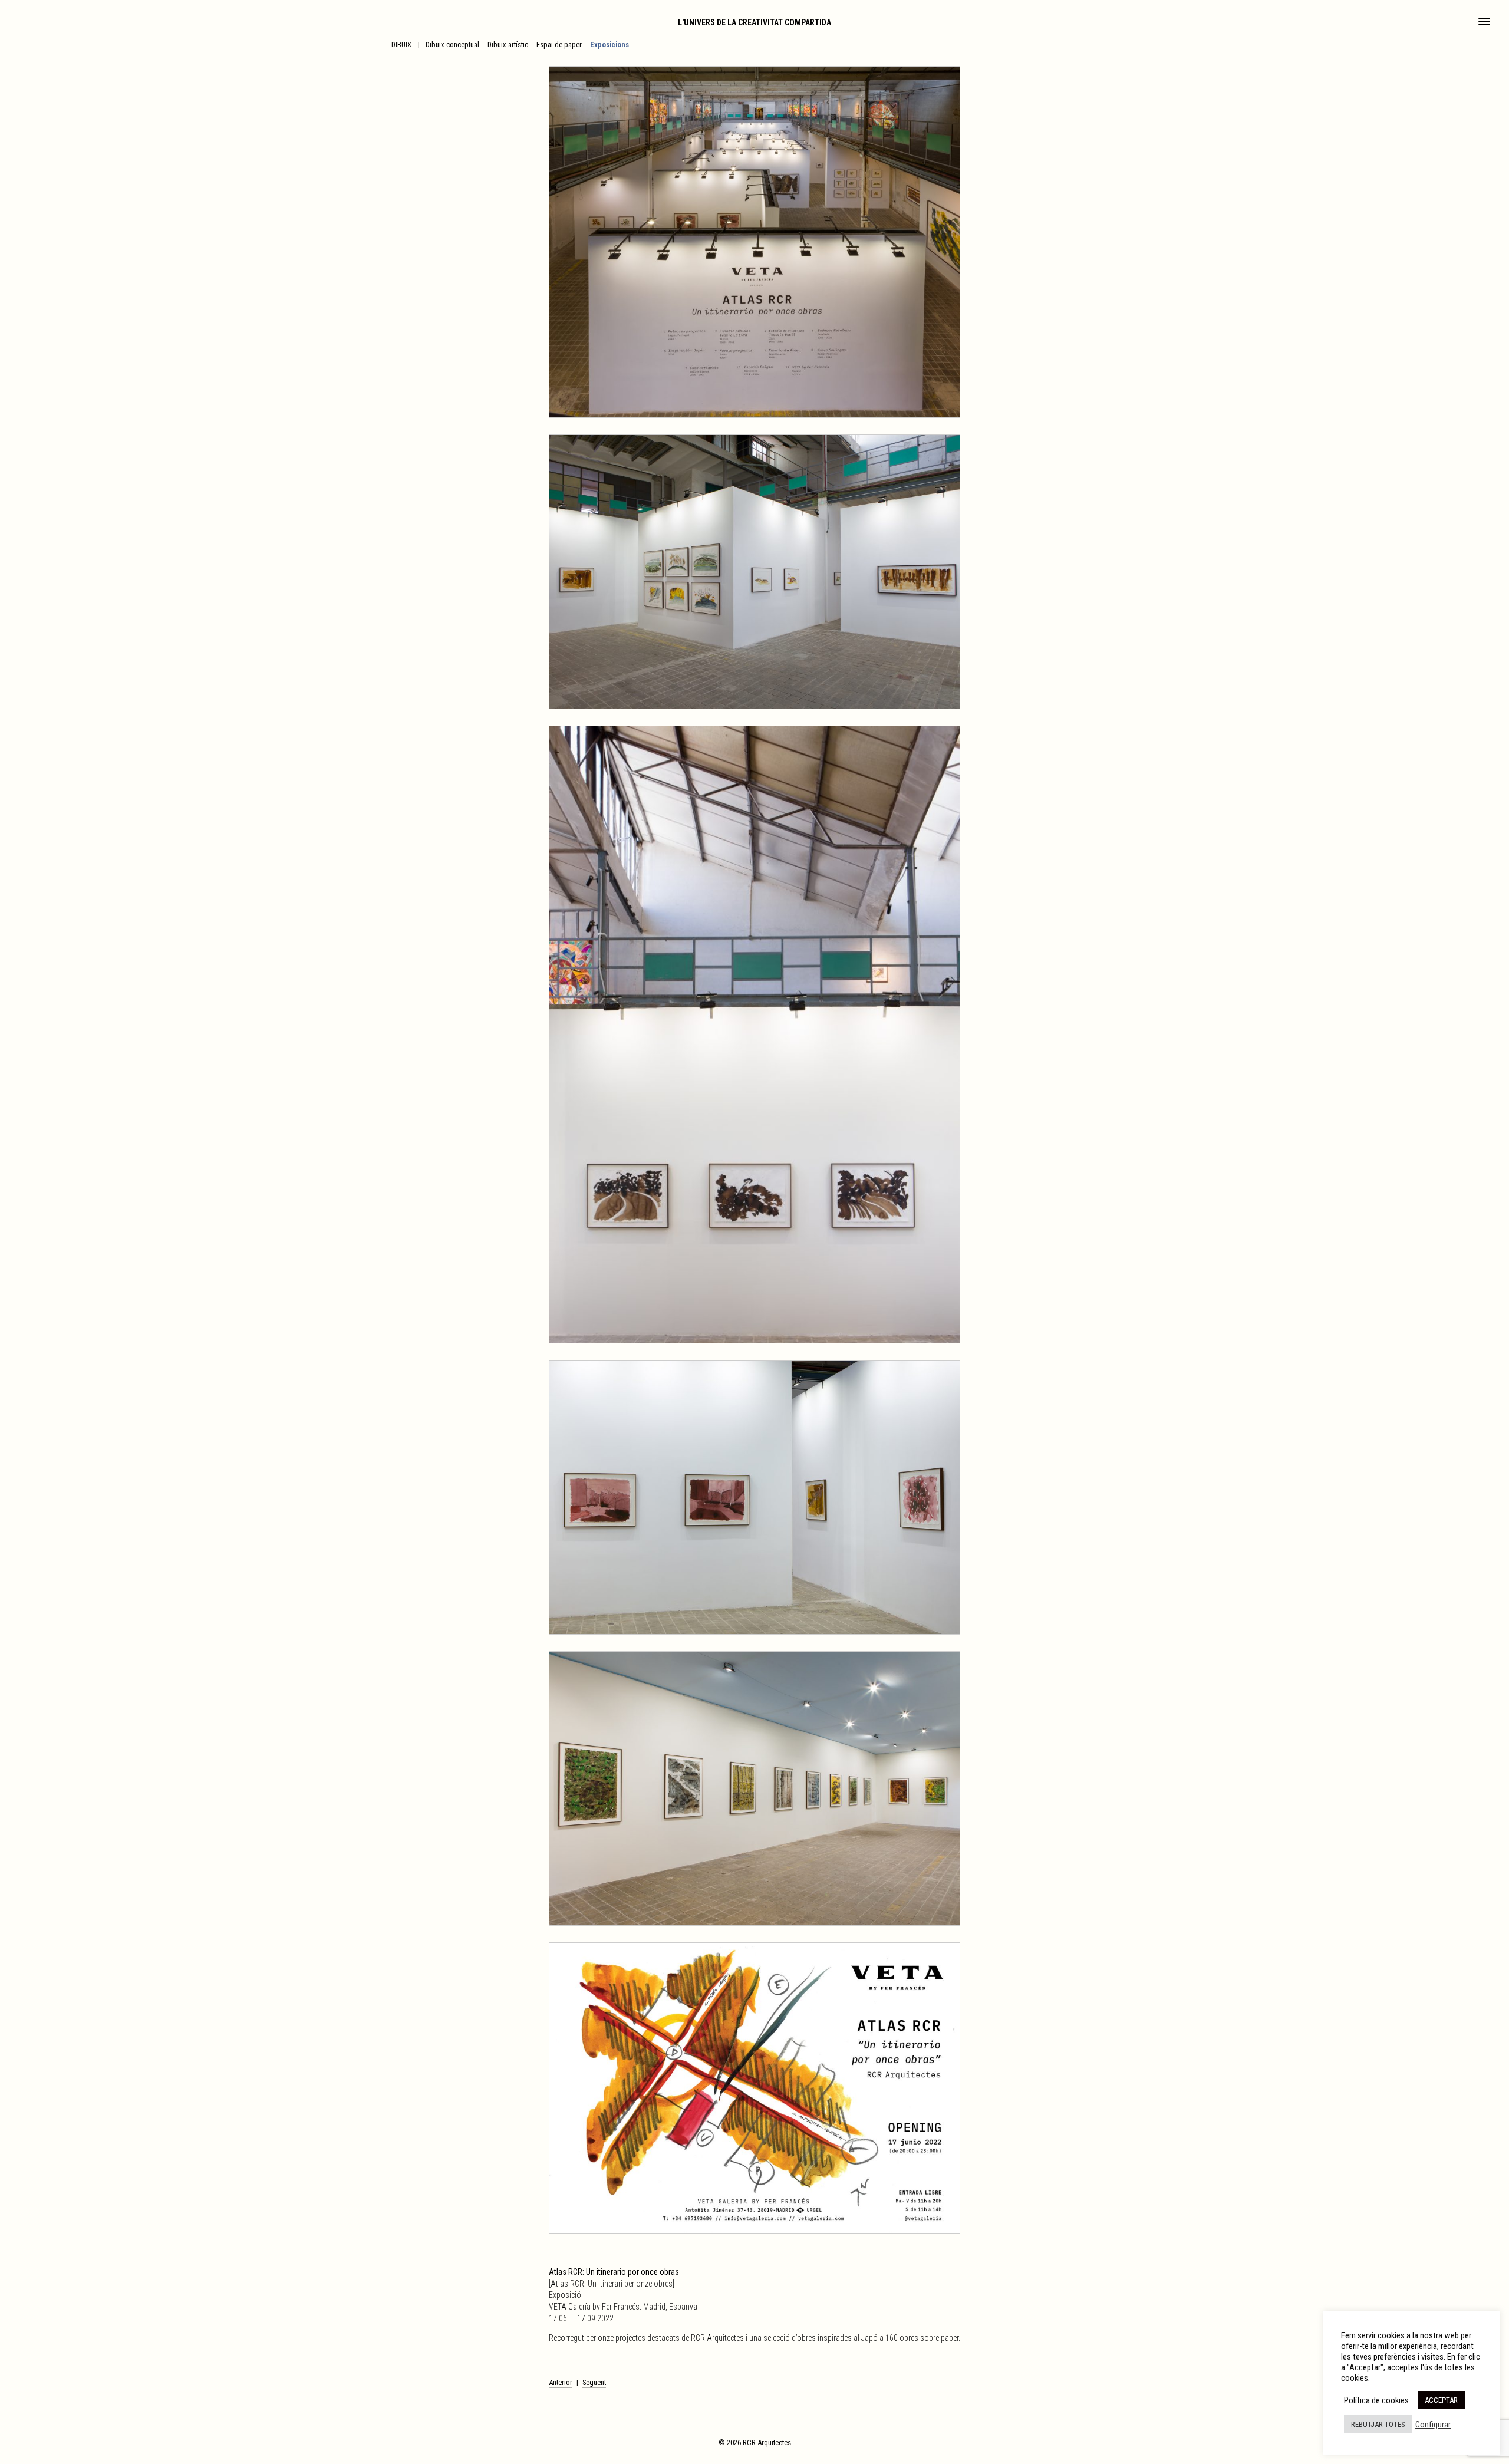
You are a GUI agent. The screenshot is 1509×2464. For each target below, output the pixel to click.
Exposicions (609, 45)
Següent (594, 2382)
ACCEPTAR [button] (1441, 2400)
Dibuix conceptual (452, 45)
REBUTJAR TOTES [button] (1378, 2424)
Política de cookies (1376, 2400)
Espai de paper (559, 45)
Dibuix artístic (508, 45)
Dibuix (401, 45)
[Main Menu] (1484, 23)
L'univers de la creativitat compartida (754, 22)
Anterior (561, 2382)
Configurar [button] (1433, 2425)
